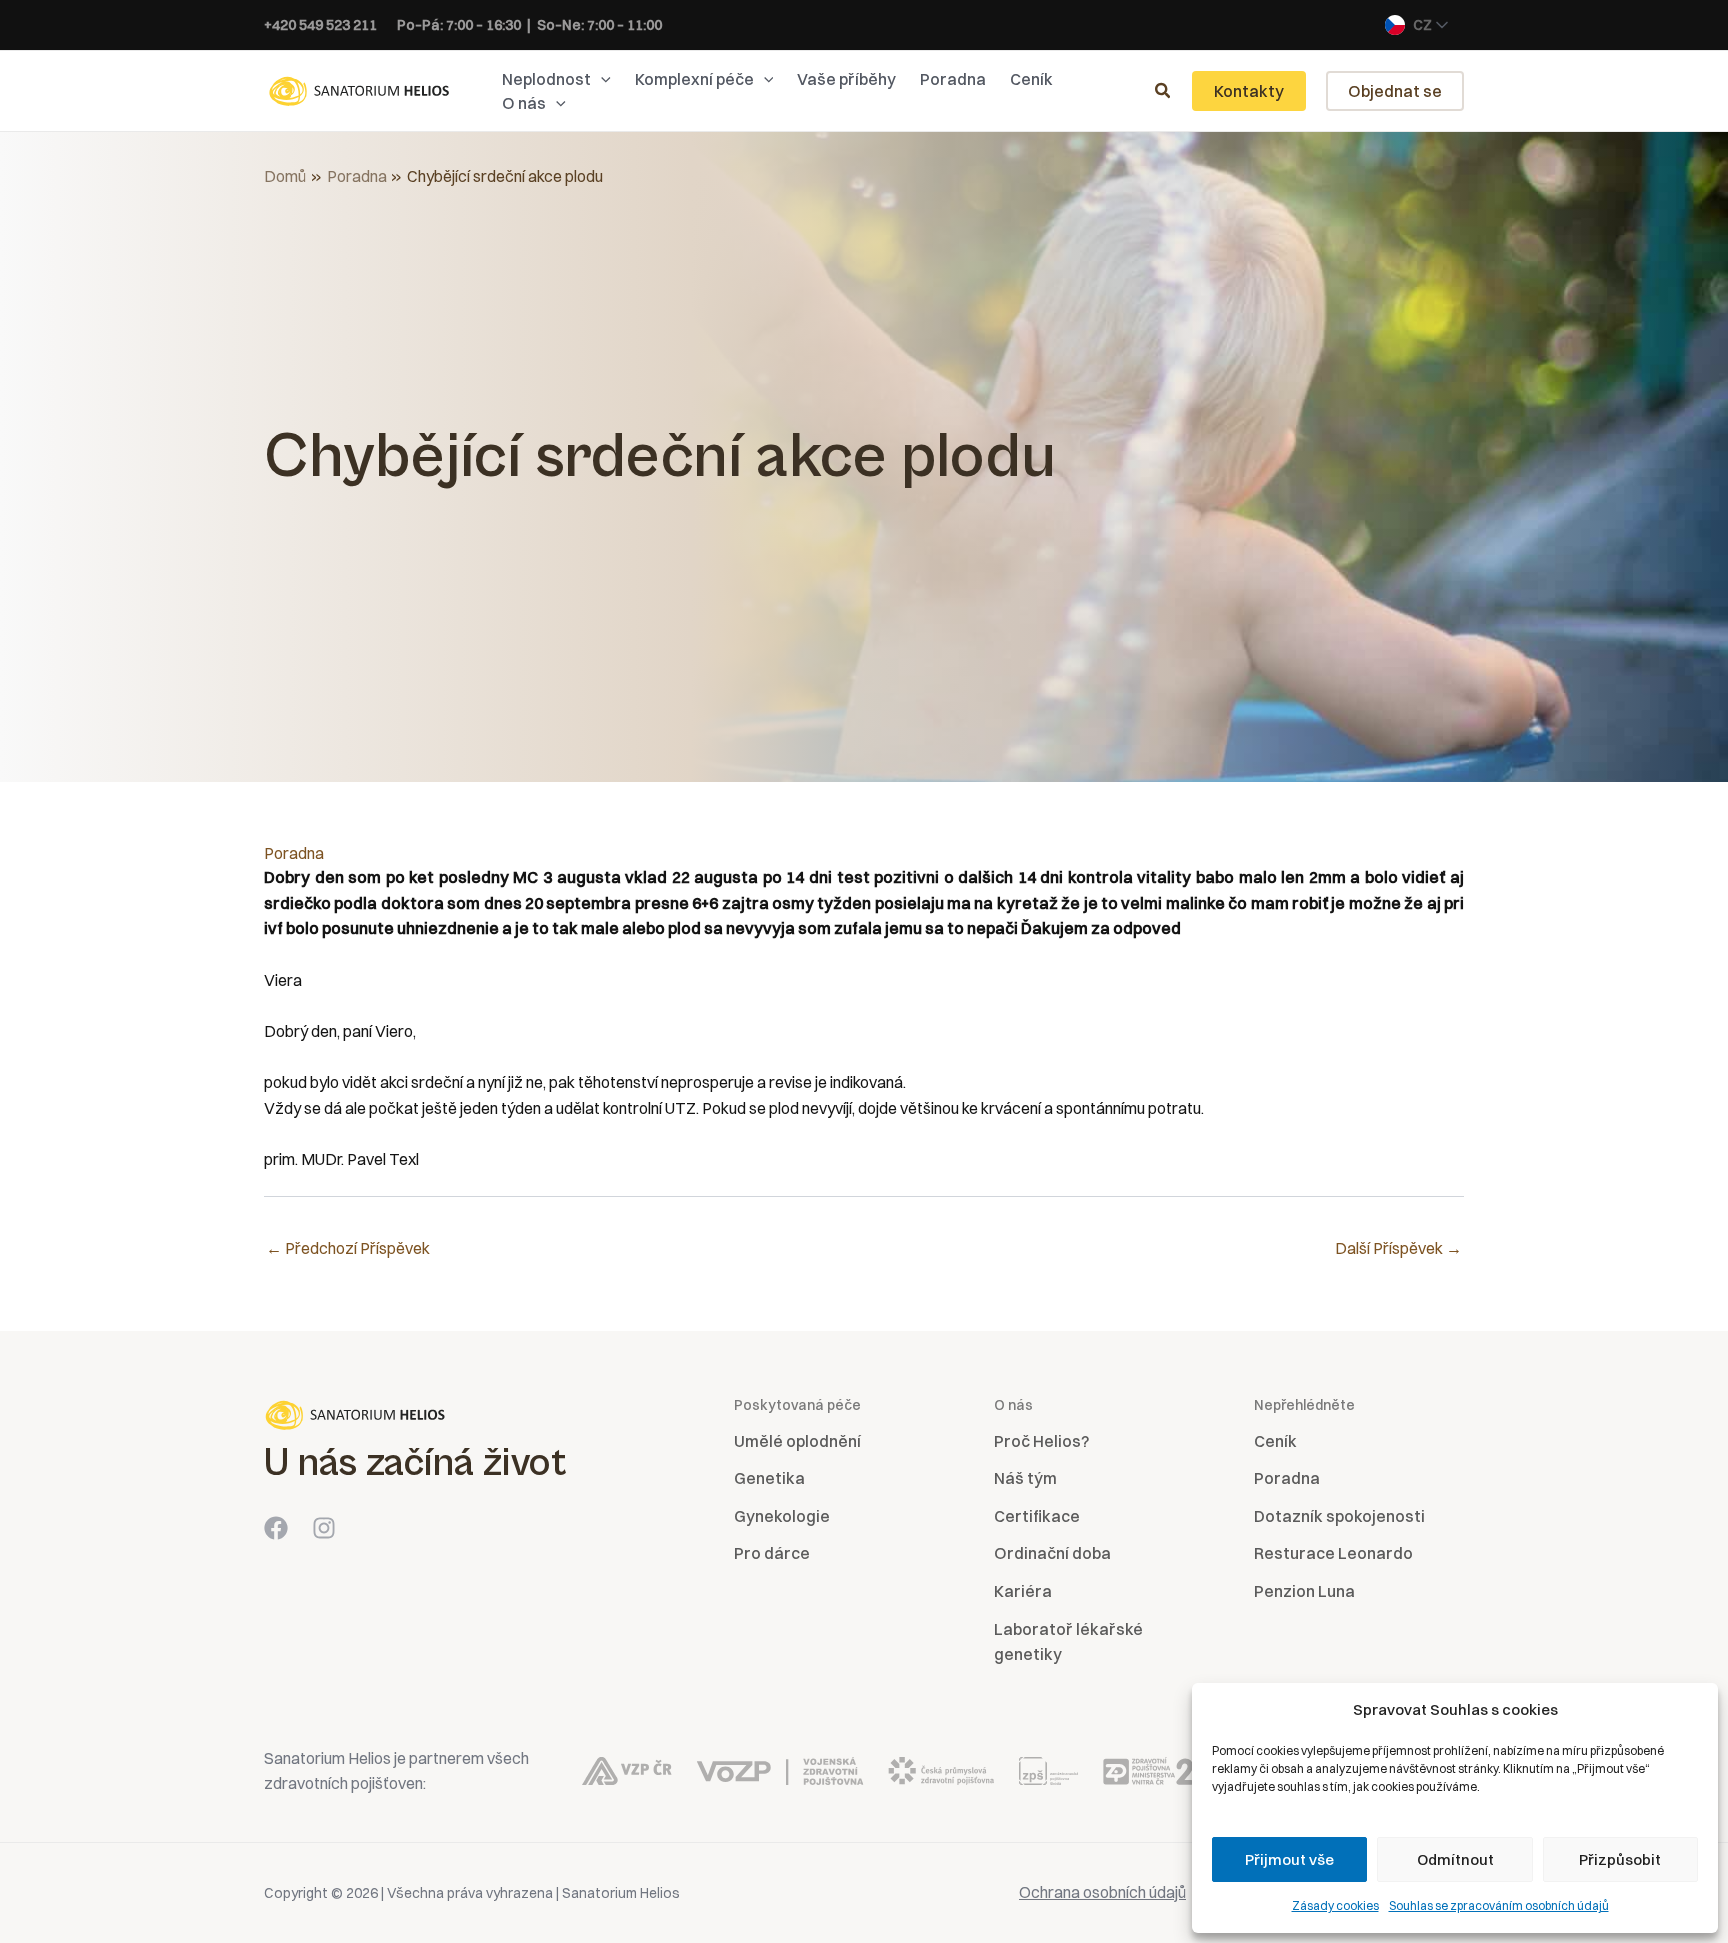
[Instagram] (324, 1528)
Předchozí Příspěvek (348, 1248)
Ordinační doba (1052, 1553)
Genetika (769, 1478)
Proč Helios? (1041, 1441)
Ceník (1275, 1441)
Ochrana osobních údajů (1102, 1892)
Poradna (294, 853)
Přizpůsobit (1620, 1859)
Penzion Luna (1304, 1591)
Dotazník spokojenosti (1339, 1516)
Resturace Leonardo (1333, 1553)
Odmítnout (1455, 1859)
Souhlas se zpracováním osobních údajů (1499, 1905)
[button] (601, 79)
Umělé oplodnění (797, 1441)
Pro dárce (772, 1553)
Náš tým (1025, 1478)
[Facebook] (276, 1528)
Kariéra (1023, 1591)
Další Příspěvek (1398, 1248)
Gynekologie (782, 1516)
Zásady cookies (1335, 1905)
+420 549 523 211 (320, 25)
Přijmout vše (1289, 1859)
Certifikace (1037, 1516)
